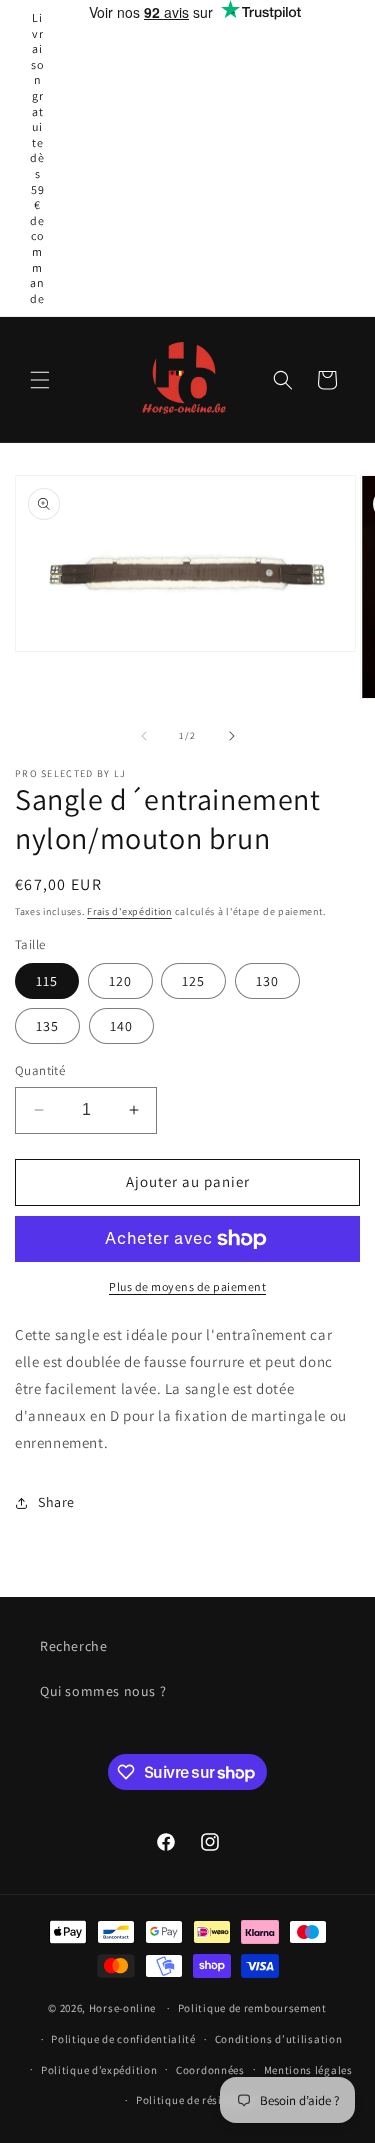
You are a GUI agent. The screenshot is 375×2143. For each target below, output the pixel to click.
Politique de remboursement (252, 2008)
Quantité (40, 1070)
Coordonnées (210, 2070)
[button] (40, 380)
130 (267, 981)
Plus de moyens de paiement (187, 1286)
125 (193, 981)
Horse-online (122, 2008)
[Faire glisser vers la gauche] (144, 736)
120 (120, 981)
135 (47, 1026)
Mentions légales (308, 2070)
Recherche (73, 1646)
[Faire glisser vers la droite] (232, 736)
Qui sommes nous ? (103, 1691)
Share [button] (56, 1502)
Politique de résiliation (197, 2100)
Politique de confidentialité (123, 2039)
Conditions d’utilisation (279, 2039)
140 (121, 1026)
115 (47, 981)
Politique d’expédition (99, 2070)
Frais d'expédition (129, 911)
